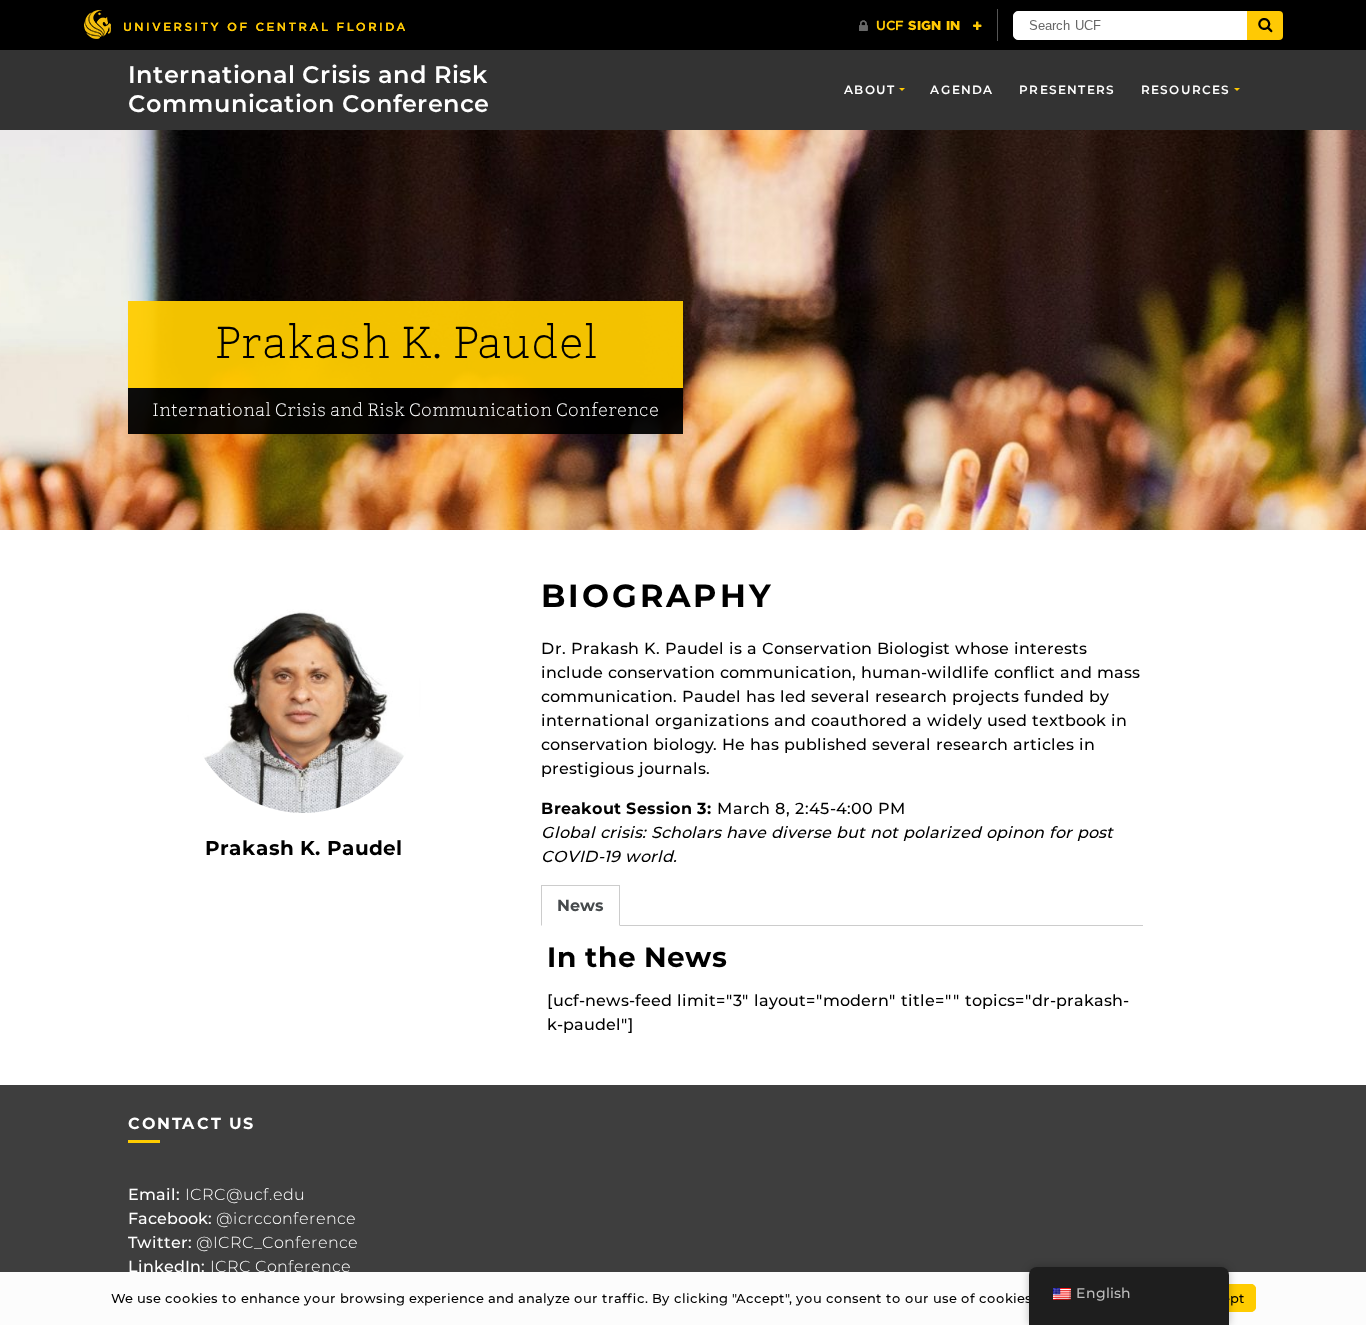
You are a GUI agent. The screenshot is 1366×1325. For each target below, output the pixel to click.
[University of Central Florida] (244, 24)
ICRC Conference (280, 1266)
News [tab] (580, 905)
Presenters (1067, 89)
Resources (1186, 89)
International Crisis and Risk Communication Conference (308, 89)
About (869, 89)
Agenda (961, 89)
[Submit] (1265, 25)
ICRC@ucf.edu (245, 1194)
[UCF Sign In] (920, 26)
